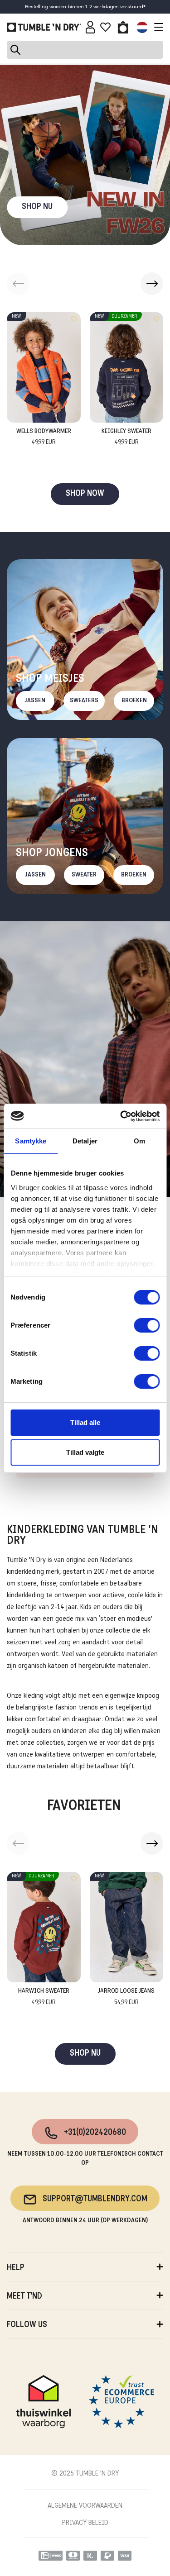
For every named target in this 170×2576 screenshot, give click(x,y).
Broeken (134, 701)
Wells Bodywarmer (44, 437)
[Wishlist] (105, 27)
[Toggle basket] (123, 27)
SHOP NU (37, 207)
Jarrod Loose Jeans (126, 1997)
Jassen (35, 701)
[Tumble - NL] (44, 27)
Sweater (84, 875)
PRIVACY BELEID (85, 2523)
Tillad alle (85, 1422)
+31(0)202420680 (95, 2133)
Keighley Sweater (126, 437)
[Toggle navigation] (156, 27)
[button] (152, 284)
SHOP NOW (85, 494)
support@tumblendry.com (95, 2199)
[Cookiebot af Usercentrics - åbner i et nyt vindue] (121, 1116)
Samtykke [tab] (31, 1141)
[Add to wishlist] (74, 319)
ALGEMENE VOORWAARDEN (85, 2506)
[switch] (147, 1325)
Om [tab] (139, 1141)
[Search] (85, 50)
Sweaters (84, 701)
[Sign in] (90, 27)
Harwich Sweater (44, 1997)
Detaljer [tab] (85, 1141)
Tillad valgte (85, 1452)
